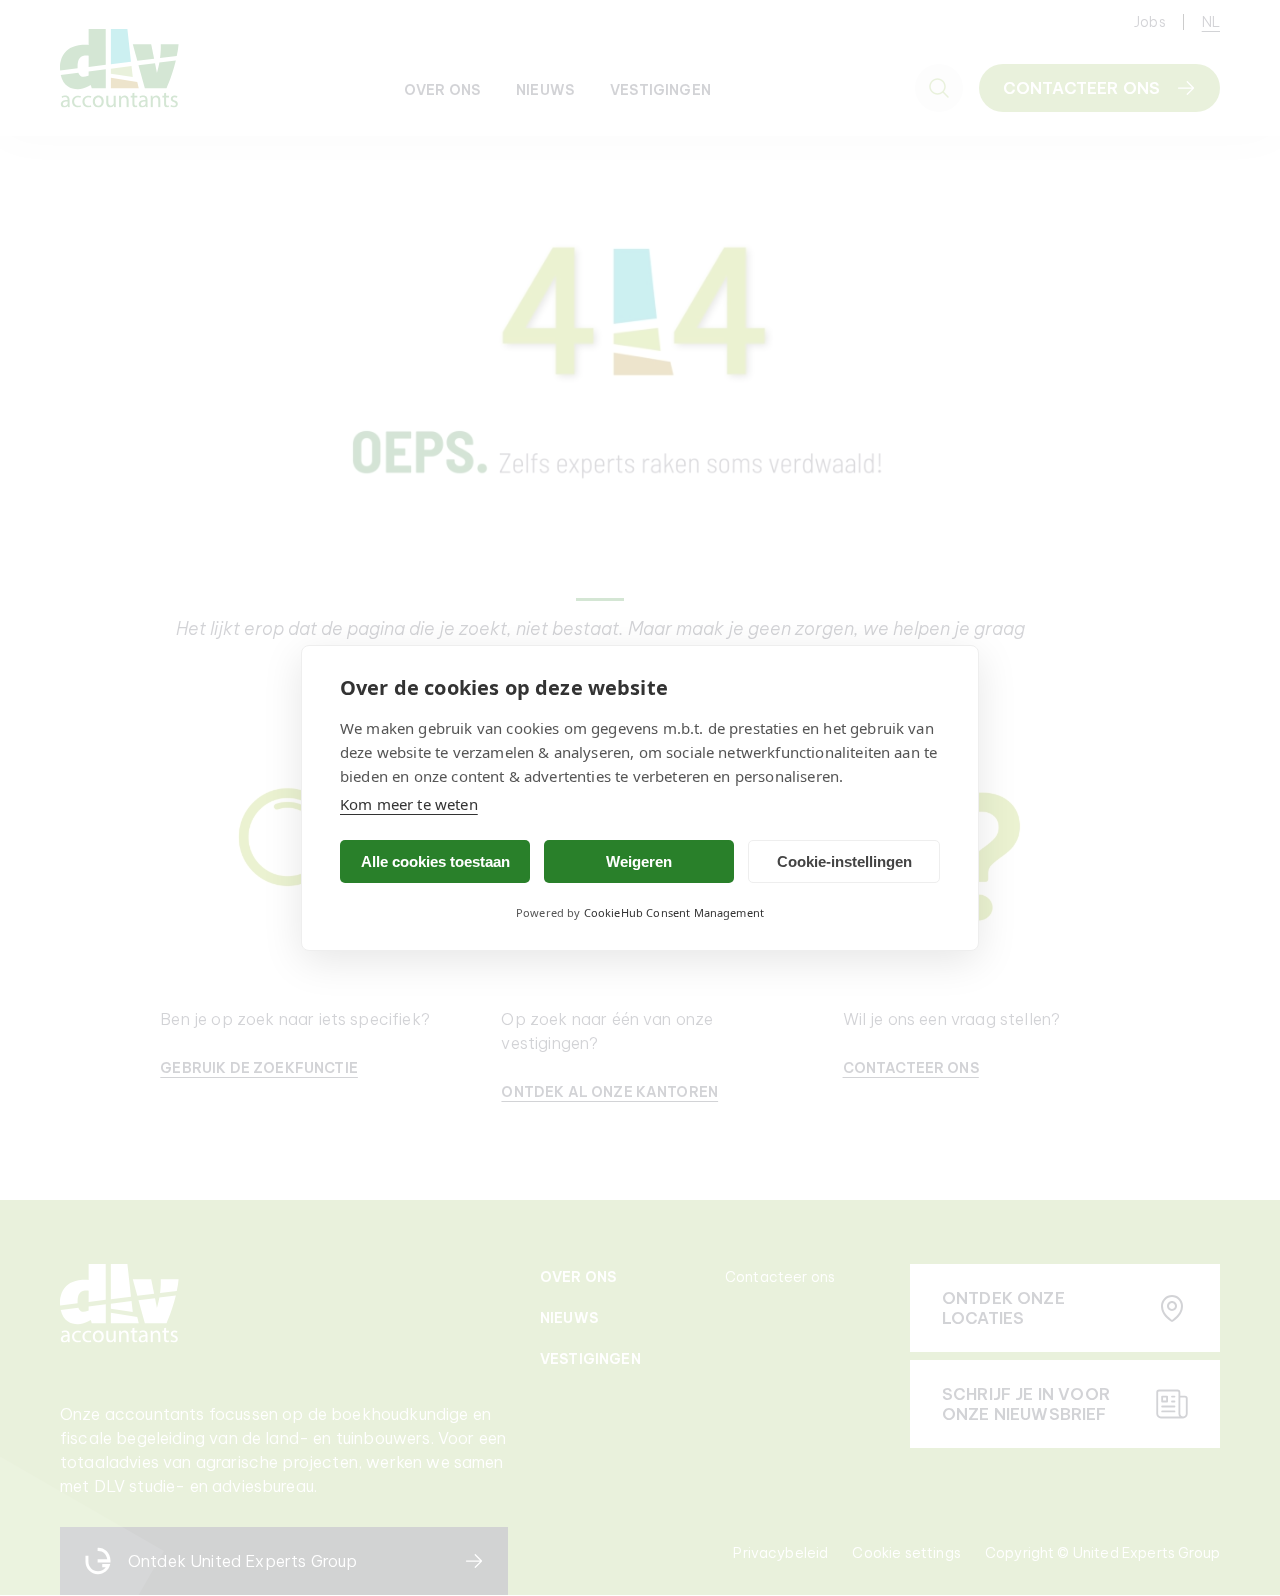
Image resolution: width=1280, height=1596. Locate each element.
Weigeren (639, 861)
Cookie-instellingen (844, 861)
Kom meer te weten (409, 804)
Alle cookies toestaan (435, 861)
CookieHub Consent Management (674, 912)
